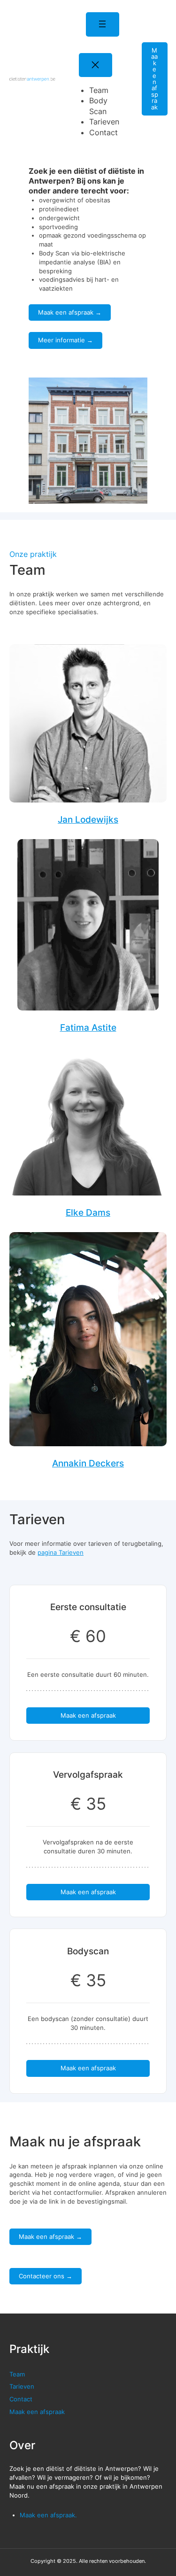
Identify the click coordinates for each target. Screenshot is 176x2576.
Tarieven (22, 2386)
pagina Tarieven (61, 1552)
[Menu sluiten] (96, 65)
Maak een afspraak (155, 79)
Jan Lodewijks (88, 819)
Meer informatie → (65, 340)
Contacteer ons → (46, 2276)
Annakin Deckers (88, 1463)
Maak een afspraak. (48, 2515)
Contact (21, 2399)
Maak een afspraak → (70, 312)
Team (17, 2374)
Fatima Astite (88, 1027)
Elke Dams (88, 1212)
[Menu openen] (103, 24)
